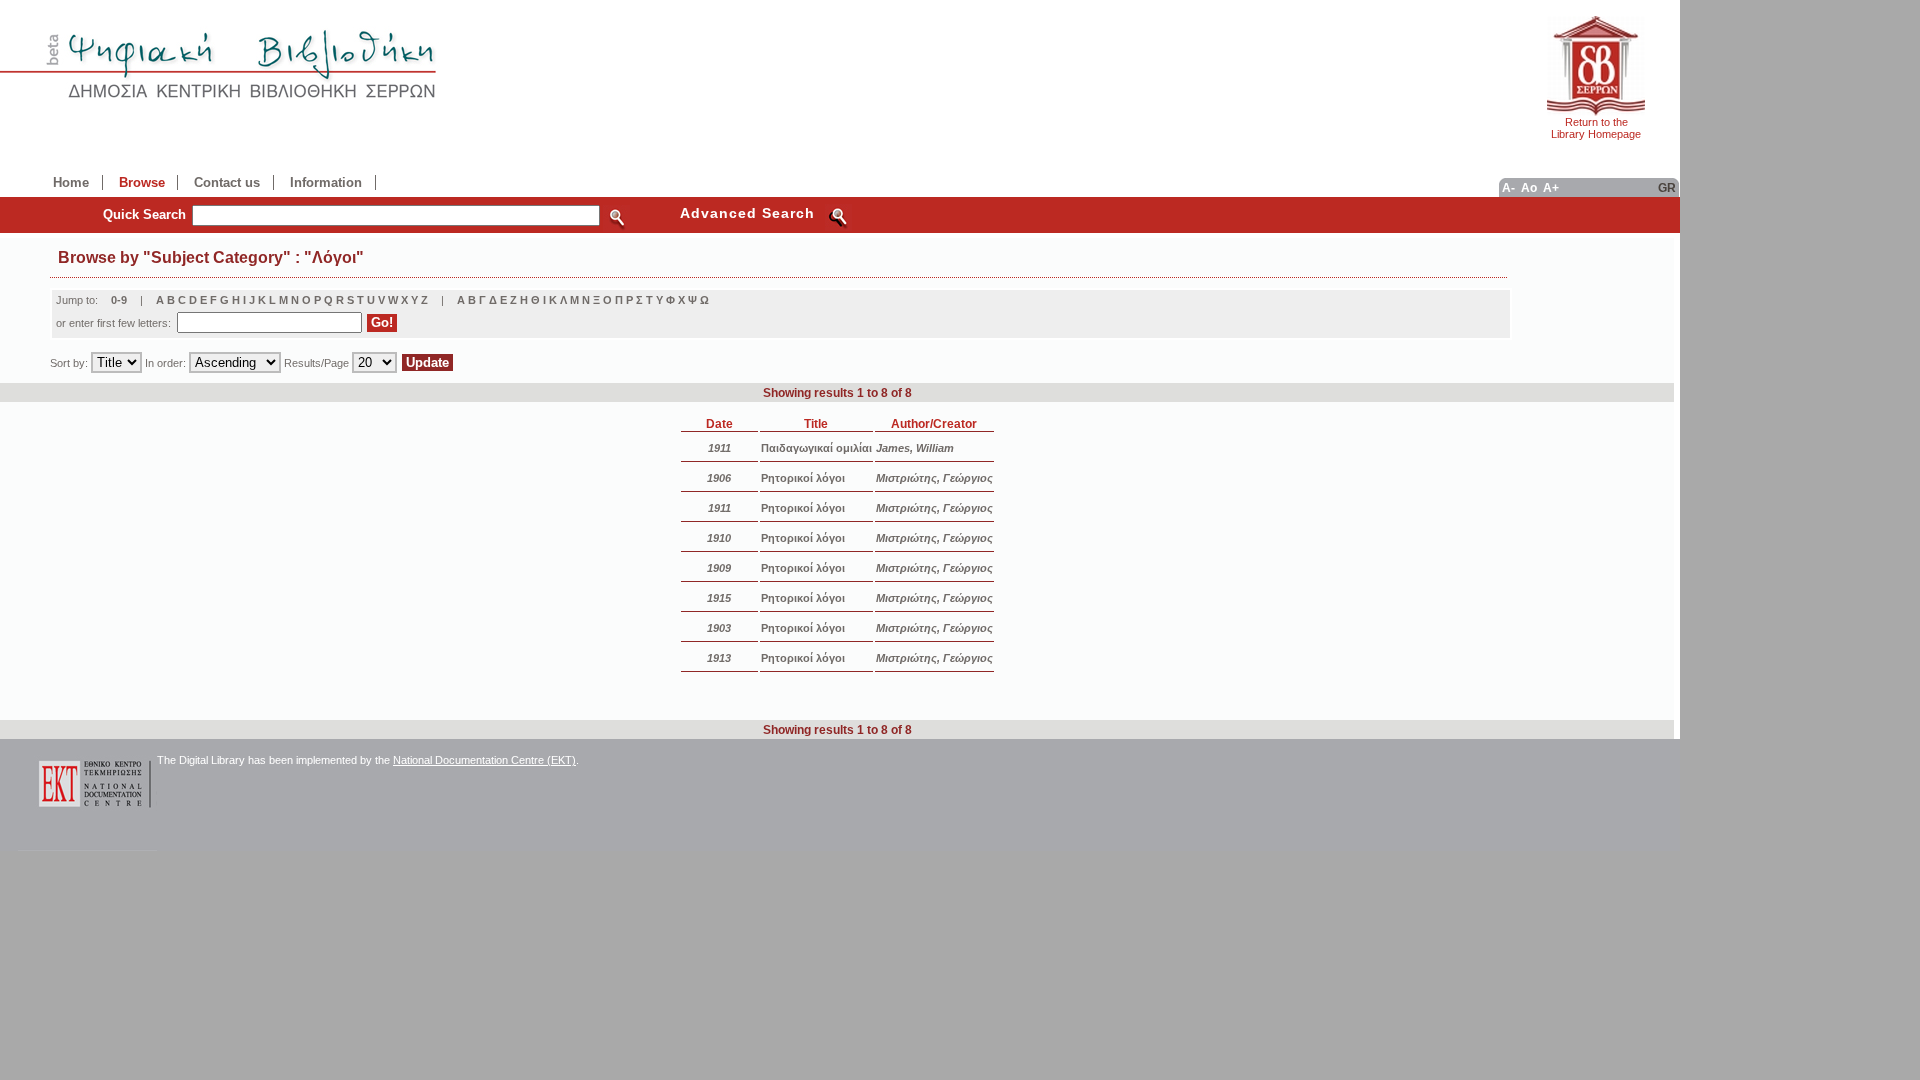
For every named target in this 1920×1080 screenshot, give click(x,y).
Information (326, 182)
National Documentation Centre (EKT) (484, 760)
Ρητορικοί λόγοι (803, 478)
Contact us (227, 182)
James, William (915, 448)
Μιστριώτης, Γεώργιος (934, 478)
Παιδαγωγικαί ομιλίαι (816, 448)
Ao (1529, 187)
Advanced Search (747, 213)
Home (71, 182)
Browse (142, 182)
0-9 (119, 300)
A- (1508, 187)
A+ (1551, 187)
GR (1667, 187)
